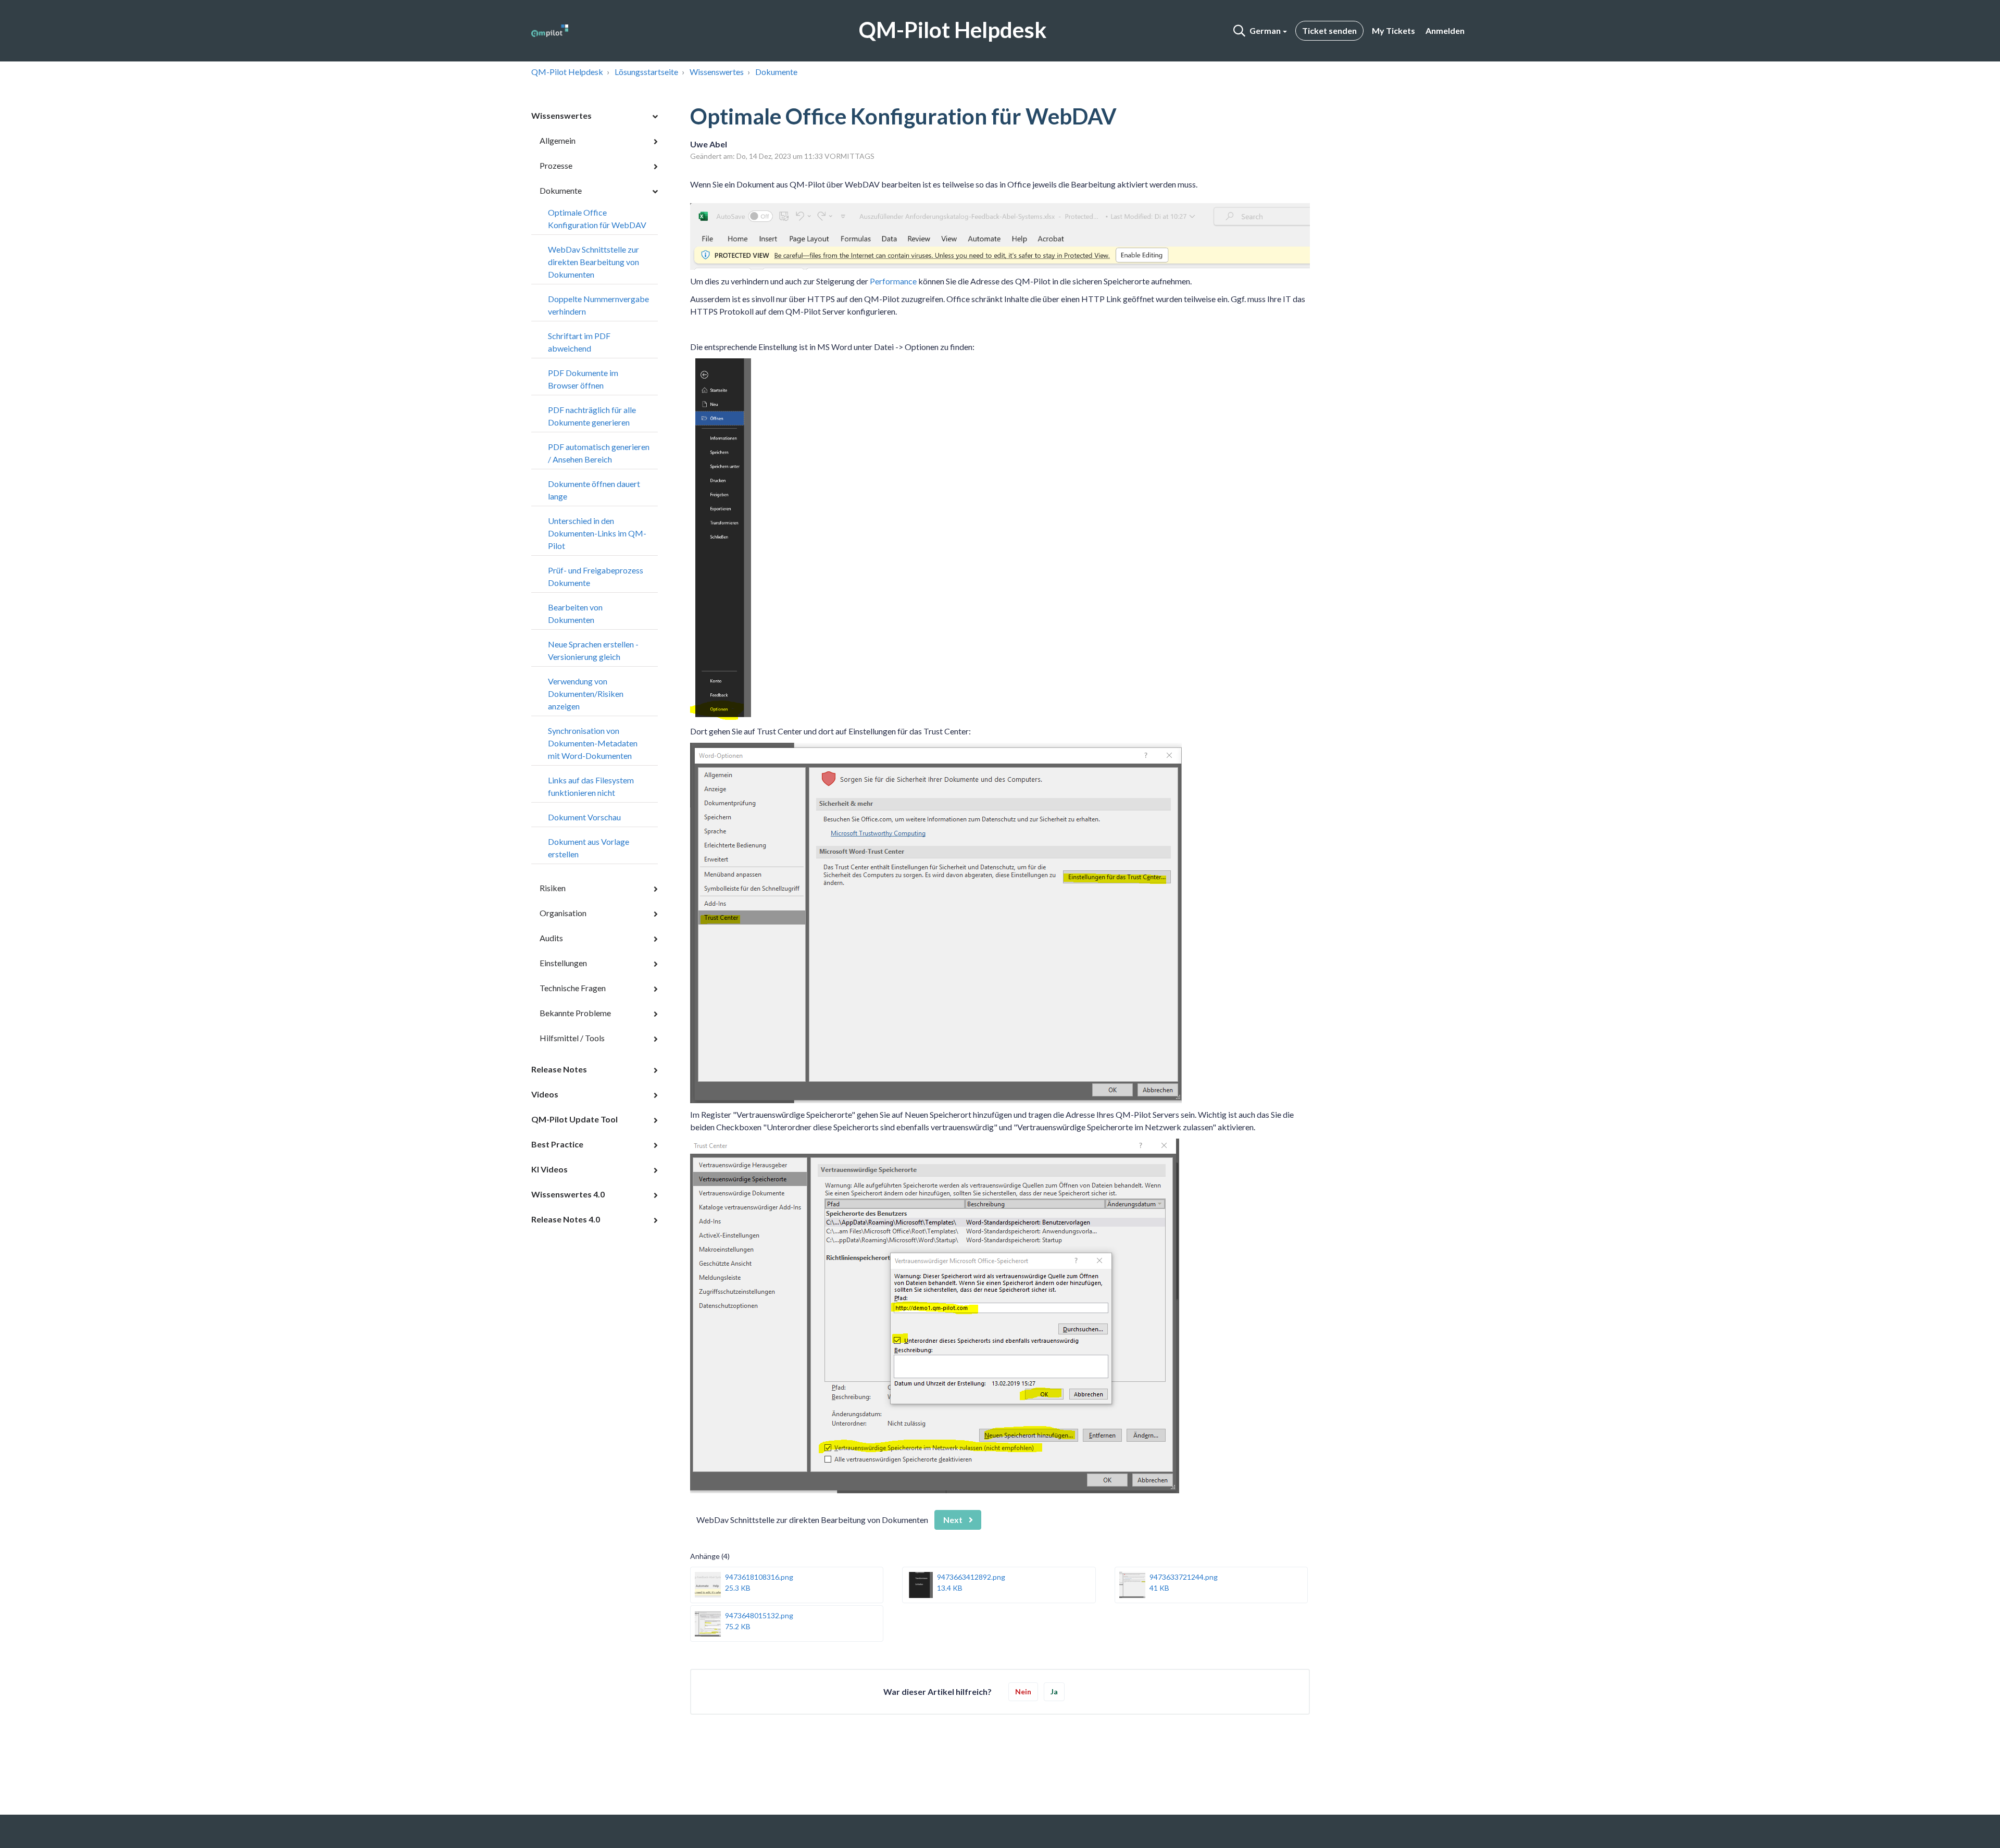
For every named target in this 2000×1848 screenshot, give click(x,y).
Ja (1054, 1691)
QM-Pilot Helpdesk (567, 72)
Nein (1023, 1691)
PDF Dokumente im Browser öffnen (583, 379)
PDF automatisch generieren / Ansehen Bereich (599, 453)
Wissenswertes (717, 72)
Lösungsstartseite (646, 72)
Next (953, 1520)
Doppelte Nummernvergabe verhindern (598, 305)
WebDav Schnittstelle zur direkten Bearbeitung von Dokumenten (593, 262)
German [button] (1265, 30)
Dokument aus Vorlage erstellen (589, 848)
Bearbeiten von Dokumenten (575, 613)
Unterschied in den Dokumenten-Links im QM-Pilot (597, 533)
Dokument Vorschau (584, 817)
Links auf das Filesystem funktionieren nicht (591, 786)
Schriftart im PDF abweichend (579, 342)
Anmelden (1445, 30)
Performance (893, 281)
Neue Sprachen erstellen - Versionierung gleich (593, 650)
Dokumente (776, 72)
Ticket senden (1329, 30)
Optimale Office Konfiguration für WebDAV (597, 218)
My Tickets (1393, 30)
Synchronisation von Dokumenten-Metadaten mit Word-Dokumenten (593, 743)
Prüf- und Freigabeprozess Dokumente (596, 576)
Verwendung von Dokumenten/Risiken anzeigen (586, 694)
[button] (1239, 31)
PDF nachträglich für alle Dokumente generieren (592, 416)
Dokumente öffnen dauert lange (594, 490)
